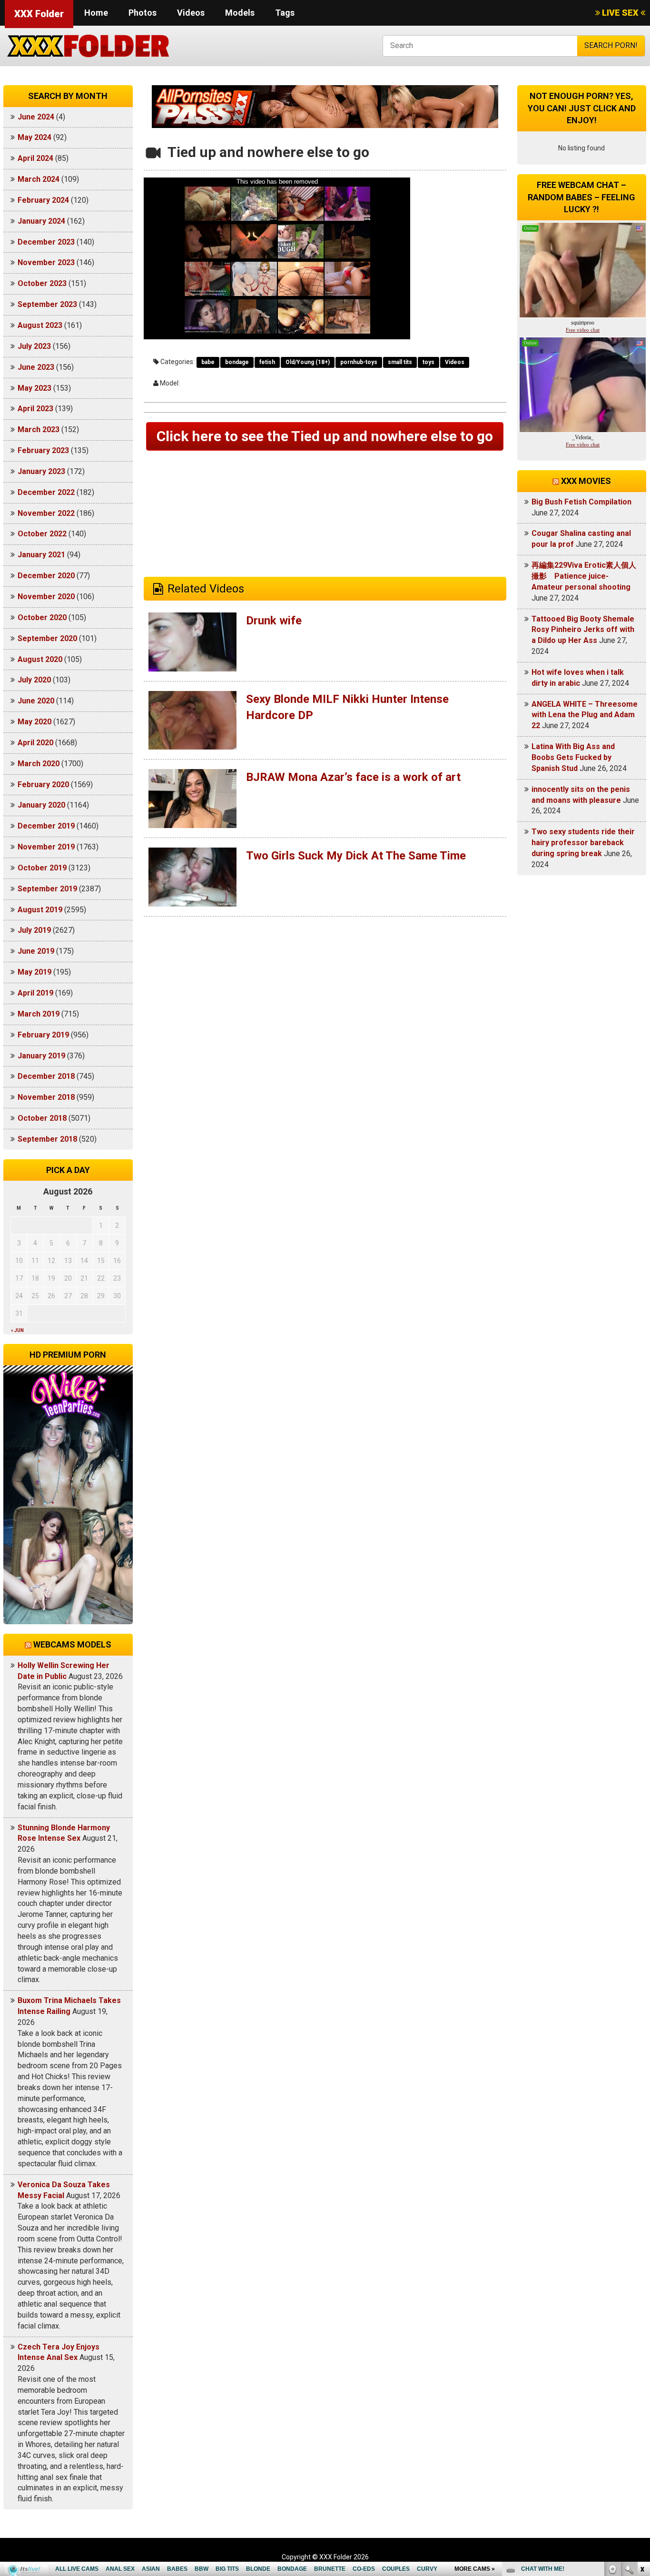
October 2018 (42, 1118)
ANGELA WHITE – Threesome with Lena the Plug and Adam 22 (585, 715)
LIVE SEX (620, 13)
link (642, 2427)
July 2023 (34, 346)
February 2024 (43, 200)
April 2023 (35, 409)
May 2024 (34, 137)
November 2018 (46, 1097)
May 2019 (34, 972)
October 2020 (42, 617)
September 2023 (47, 304)
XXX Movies (586, 481)
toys (428, 362)
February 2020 (43, 785)
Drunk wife (274, 621)
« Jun (17, 1330)
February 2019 (43, 1035)
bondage (237, 362)
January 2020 (41, 805)
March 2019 (39, 1014)
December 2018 (46, 1076)
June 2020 (36, 701)
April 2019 (35, 993)
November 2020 (46, 597)
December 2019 (46, 826)
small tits (400, 362)
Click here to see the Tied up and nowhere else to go (325, 436)
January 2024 (41, 221)
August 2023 (40, 325)
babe (208, 362)
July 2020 (34, 680)
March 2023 (39, 429)
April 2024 (35, 158)
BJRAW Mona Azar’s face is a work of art (353, 777)
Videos (191, 13)
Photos (143, 13)
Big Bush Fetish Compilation (581, 502)
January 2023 (41, 471)
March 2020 (39, 764)
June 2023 (36, 367)
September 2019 (47, 889)
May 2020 (34, 722)
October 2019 (42, 868)
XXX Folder (39, 14)
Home (96, 13)
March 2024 (39, 179)
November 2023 (46, 262)
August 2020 (40, 659)
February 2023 (43, 450)
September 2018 (47, 1139)
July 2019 (34, 930)
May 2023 (34, 388)
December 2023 (46, 242)
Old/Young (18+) (308, 362)
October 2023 (42, 283)
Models (240, 13)
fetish (267, 362)
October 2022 (42, 534)
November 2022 (46, 513)
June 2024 (36, 117)
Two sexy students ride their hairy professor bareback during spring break (583, 843)
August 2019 (40, 910)
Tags (285, 13)
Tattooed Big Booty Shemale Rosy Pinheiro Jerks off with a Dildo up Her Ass (583, 630)
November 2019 (46, 847)
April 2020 (35, 743)
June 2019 (36, 951)
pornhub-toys (359, 362)
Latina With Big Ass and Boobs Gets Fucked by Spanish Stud (573, 757)
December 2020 (46, 576)
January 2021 (41, 555)
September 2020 (47, 638)
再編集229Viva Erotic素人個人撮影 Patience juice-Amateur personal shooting (584, 576)
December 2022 (46, 492)
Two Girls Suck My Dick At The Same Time (356, 856)
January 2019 (41, 1056)
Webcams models (72, 1644)
